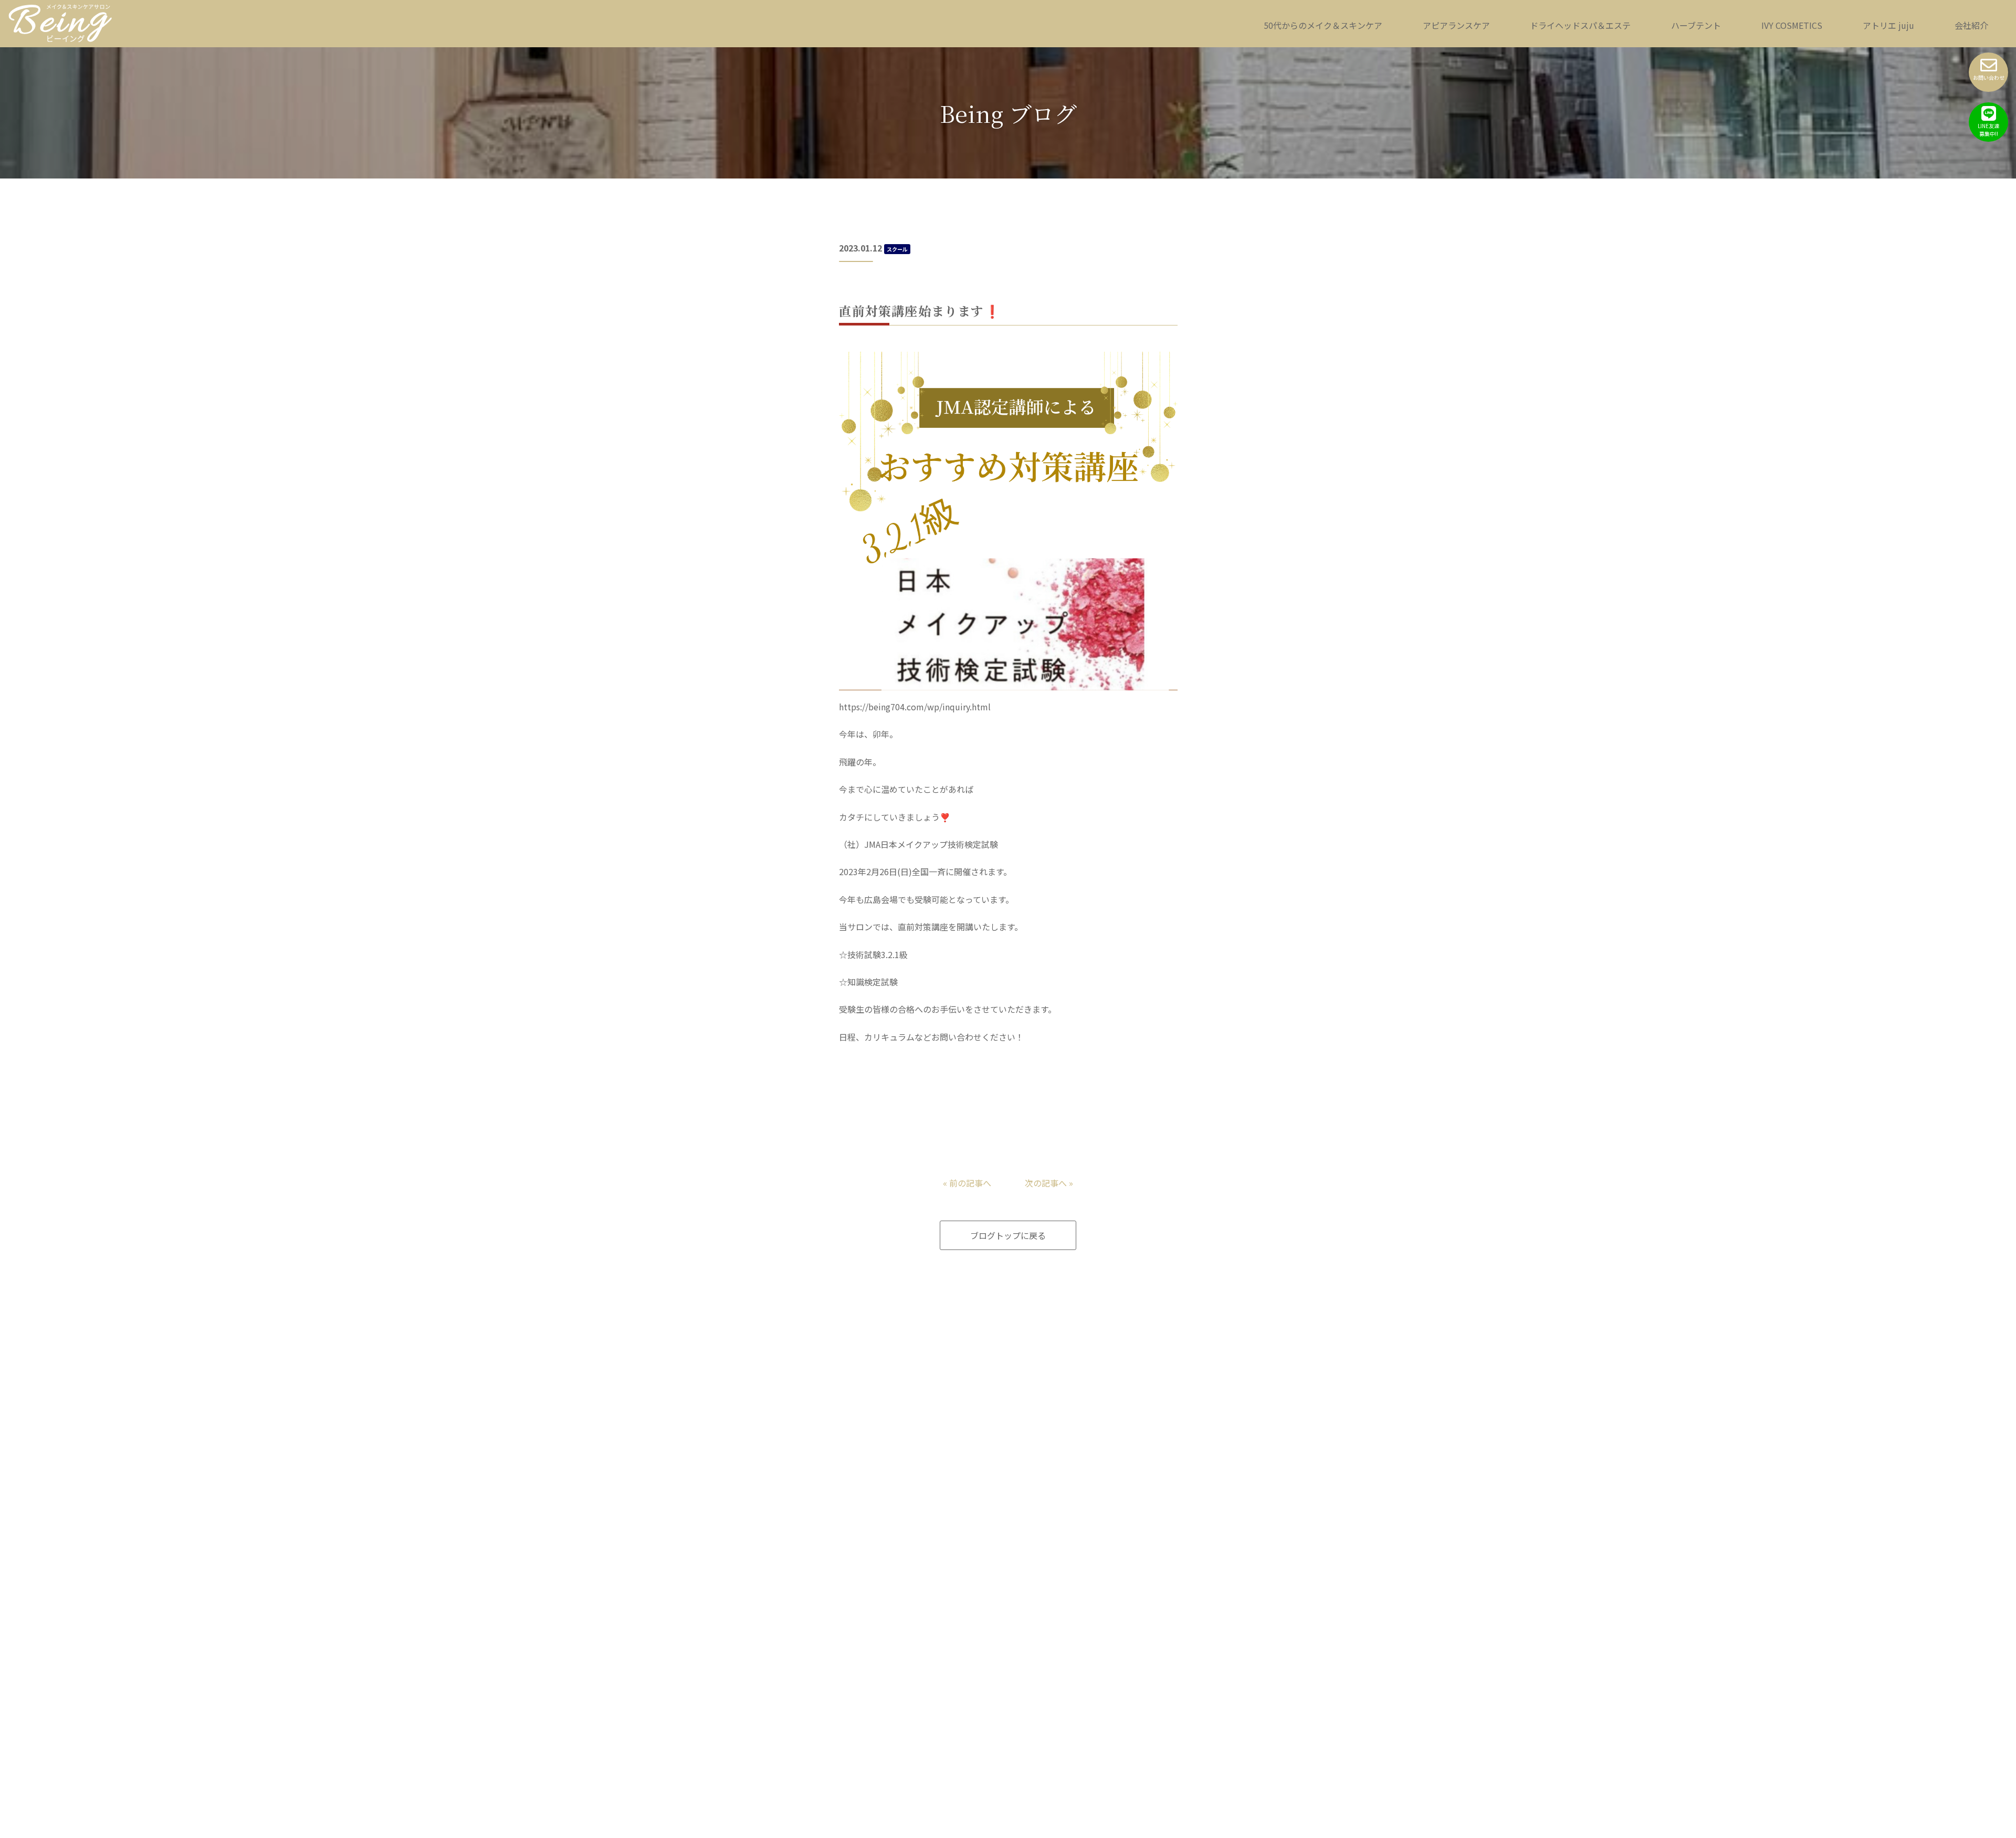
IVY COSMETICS (1792, 25)
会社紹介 (1971, 25)
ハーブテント (1696, 25)
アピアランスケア (1456, 25)
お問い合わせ (1989, 77)
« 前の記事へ (967, 1183)
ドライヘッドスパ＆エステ (1580, 25)
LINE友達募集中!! (1988, 130)
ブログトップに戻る (1008, 1235)
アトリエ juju (1888, 25)
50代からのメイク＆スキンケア (1323, 25)
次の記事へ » (1049, 1183)
